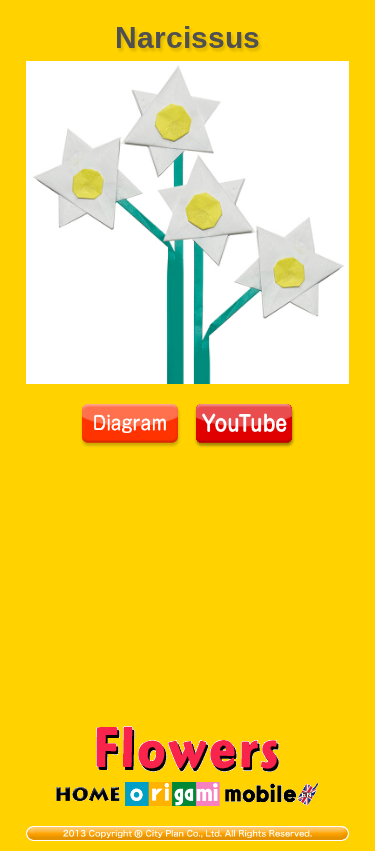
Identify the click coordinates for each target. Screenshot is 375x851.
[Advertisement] (188, 598)
